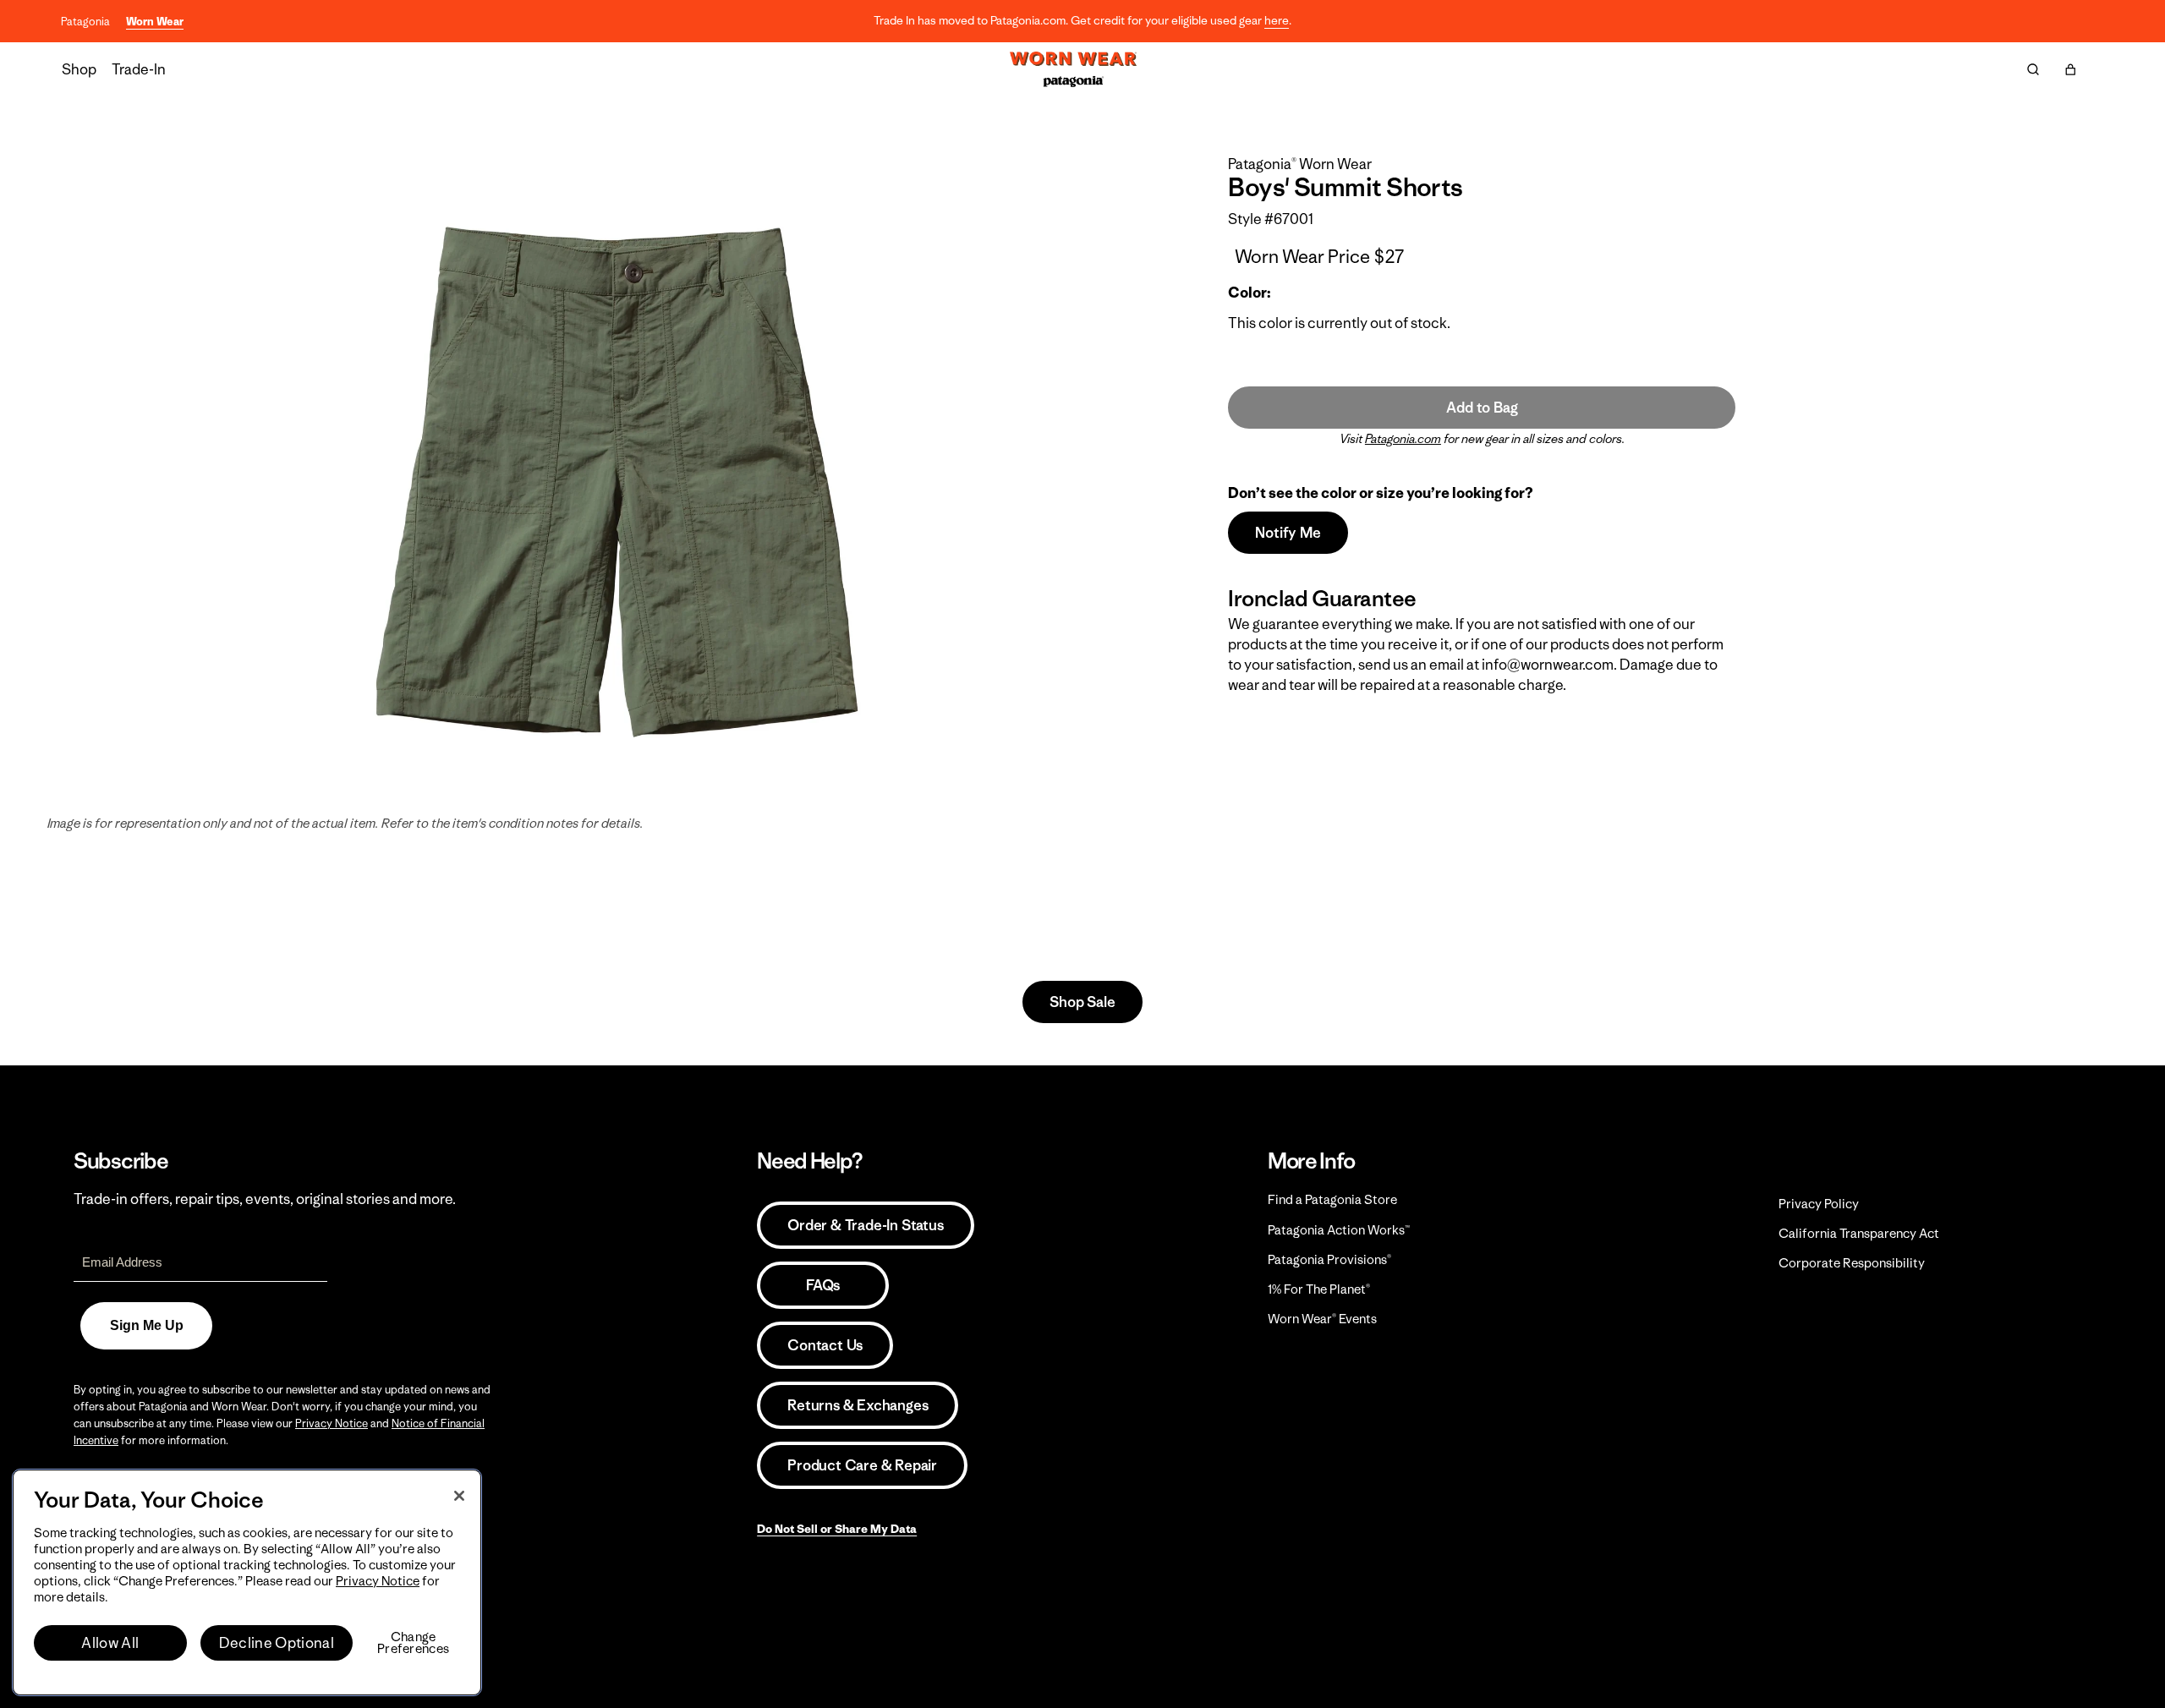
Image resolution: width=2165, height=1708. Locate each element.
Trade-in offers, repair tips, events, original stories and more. (265, 1199)
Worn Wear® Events (1322, 1319)
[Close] (459, 1496)
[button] (2070, 69)
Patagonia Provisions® (1329, 1259)
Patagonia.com (1403, 439)
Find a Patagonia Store (1332, 1199)
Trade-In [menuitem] (139, 69)
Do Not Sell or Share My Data (837, 1529)
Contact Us (825, 1345)
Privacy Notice (332, 1423)
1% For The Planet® (1319, 1289)
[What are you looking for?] (2033, 69)
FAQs (823, 1285)
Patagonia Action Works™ (1339, 1230)
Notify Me (1288, 533)
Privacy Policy (1819, 1204)
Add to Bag (1482, 408)
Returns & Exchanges (858, 1405)
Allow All (110, 1643)
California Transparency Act (1859, 1233)
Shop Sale (1082, 1002)
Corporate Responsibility (1852, 1263)
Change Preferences (413, 1643)
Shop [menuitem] (79, 69)
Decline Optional (277, 1643)
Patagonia (85, 22)
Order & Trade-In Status (865, 1225)
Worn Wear (155, 22)
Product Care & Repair (862, 1465)
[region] (247, 1582)
